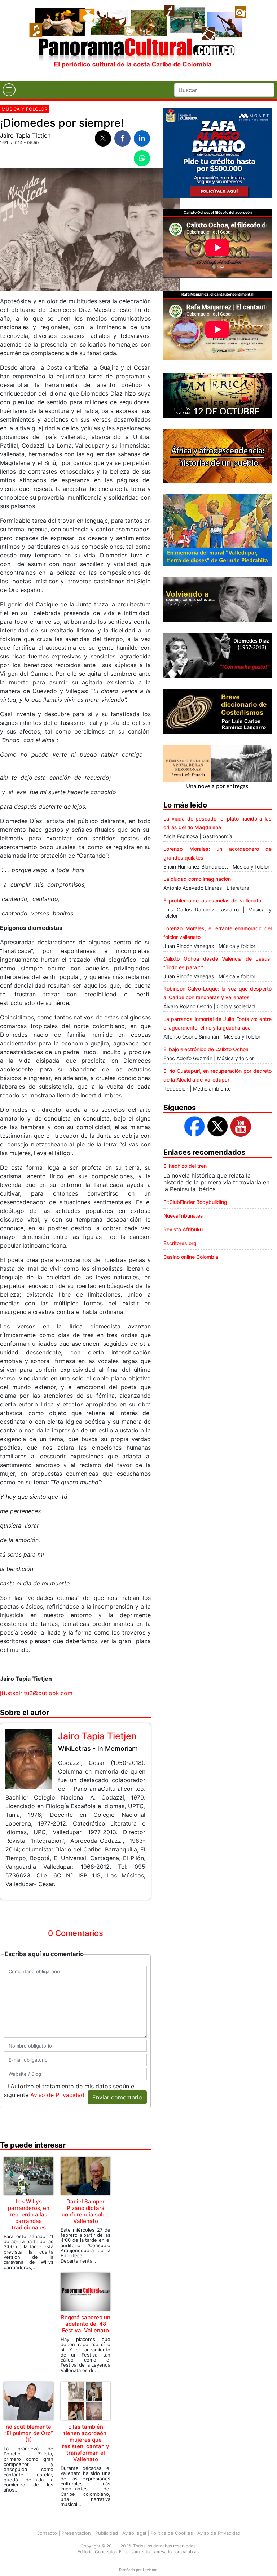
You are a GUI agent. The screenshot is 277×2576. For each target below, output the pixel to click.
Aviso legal (134, 2533)
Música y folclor (24, 109)
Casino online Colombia (191, 1257)
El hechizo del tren (185, 1166)
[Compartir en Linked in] (142, 138)
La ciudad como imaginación (197, 879)
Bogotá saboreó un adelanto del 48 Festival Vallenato (86, 2324)
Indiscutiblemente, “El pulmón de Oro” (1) (29, 2433)
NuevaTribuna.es (183, 1216)
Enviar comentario (117, 2097)
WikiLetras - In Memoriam (98, 1748)
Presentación (76, 2533)
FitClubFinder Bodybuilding (195, 1202)
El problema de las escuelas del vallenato (212, 900)
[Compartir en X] (103, 138)
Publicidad (107, 2533)
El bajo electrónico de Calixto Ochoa (206, 1049)
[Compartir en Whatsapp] (142, 158)
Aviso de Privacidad (57, 2095)
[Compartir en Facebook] (122, 138)
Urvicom (150, 2570)
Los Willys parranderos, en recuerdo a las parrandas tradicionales (29, 2214)
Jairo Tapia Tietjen (25, 135)
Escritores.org (180, 1243)
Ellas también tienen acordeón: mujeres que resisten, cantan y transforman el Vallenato (86, 2443)
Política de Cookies (172, 2533)
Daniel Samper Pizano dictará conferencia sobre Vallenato (86, 2211)
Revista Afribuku (183, 1229)
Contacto (47, 2533)
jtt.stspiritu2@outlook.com (36, 1693)
